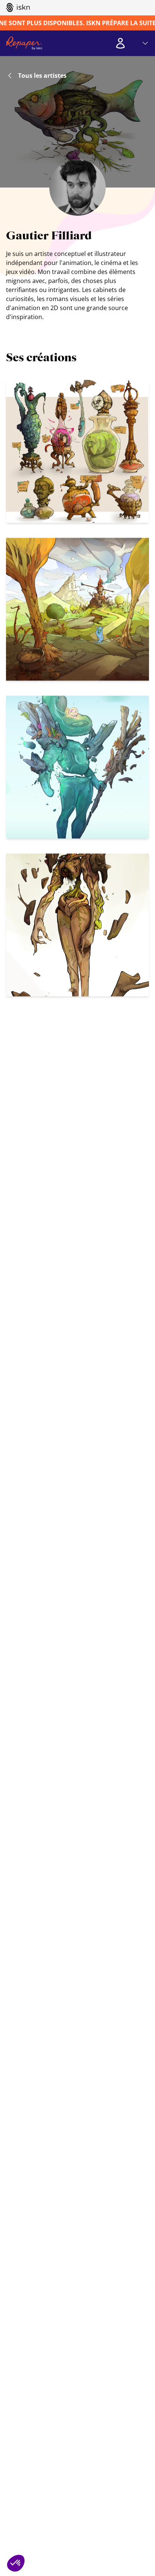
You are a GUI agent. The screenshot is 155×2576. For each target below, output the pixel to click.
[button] (16, 2563)
